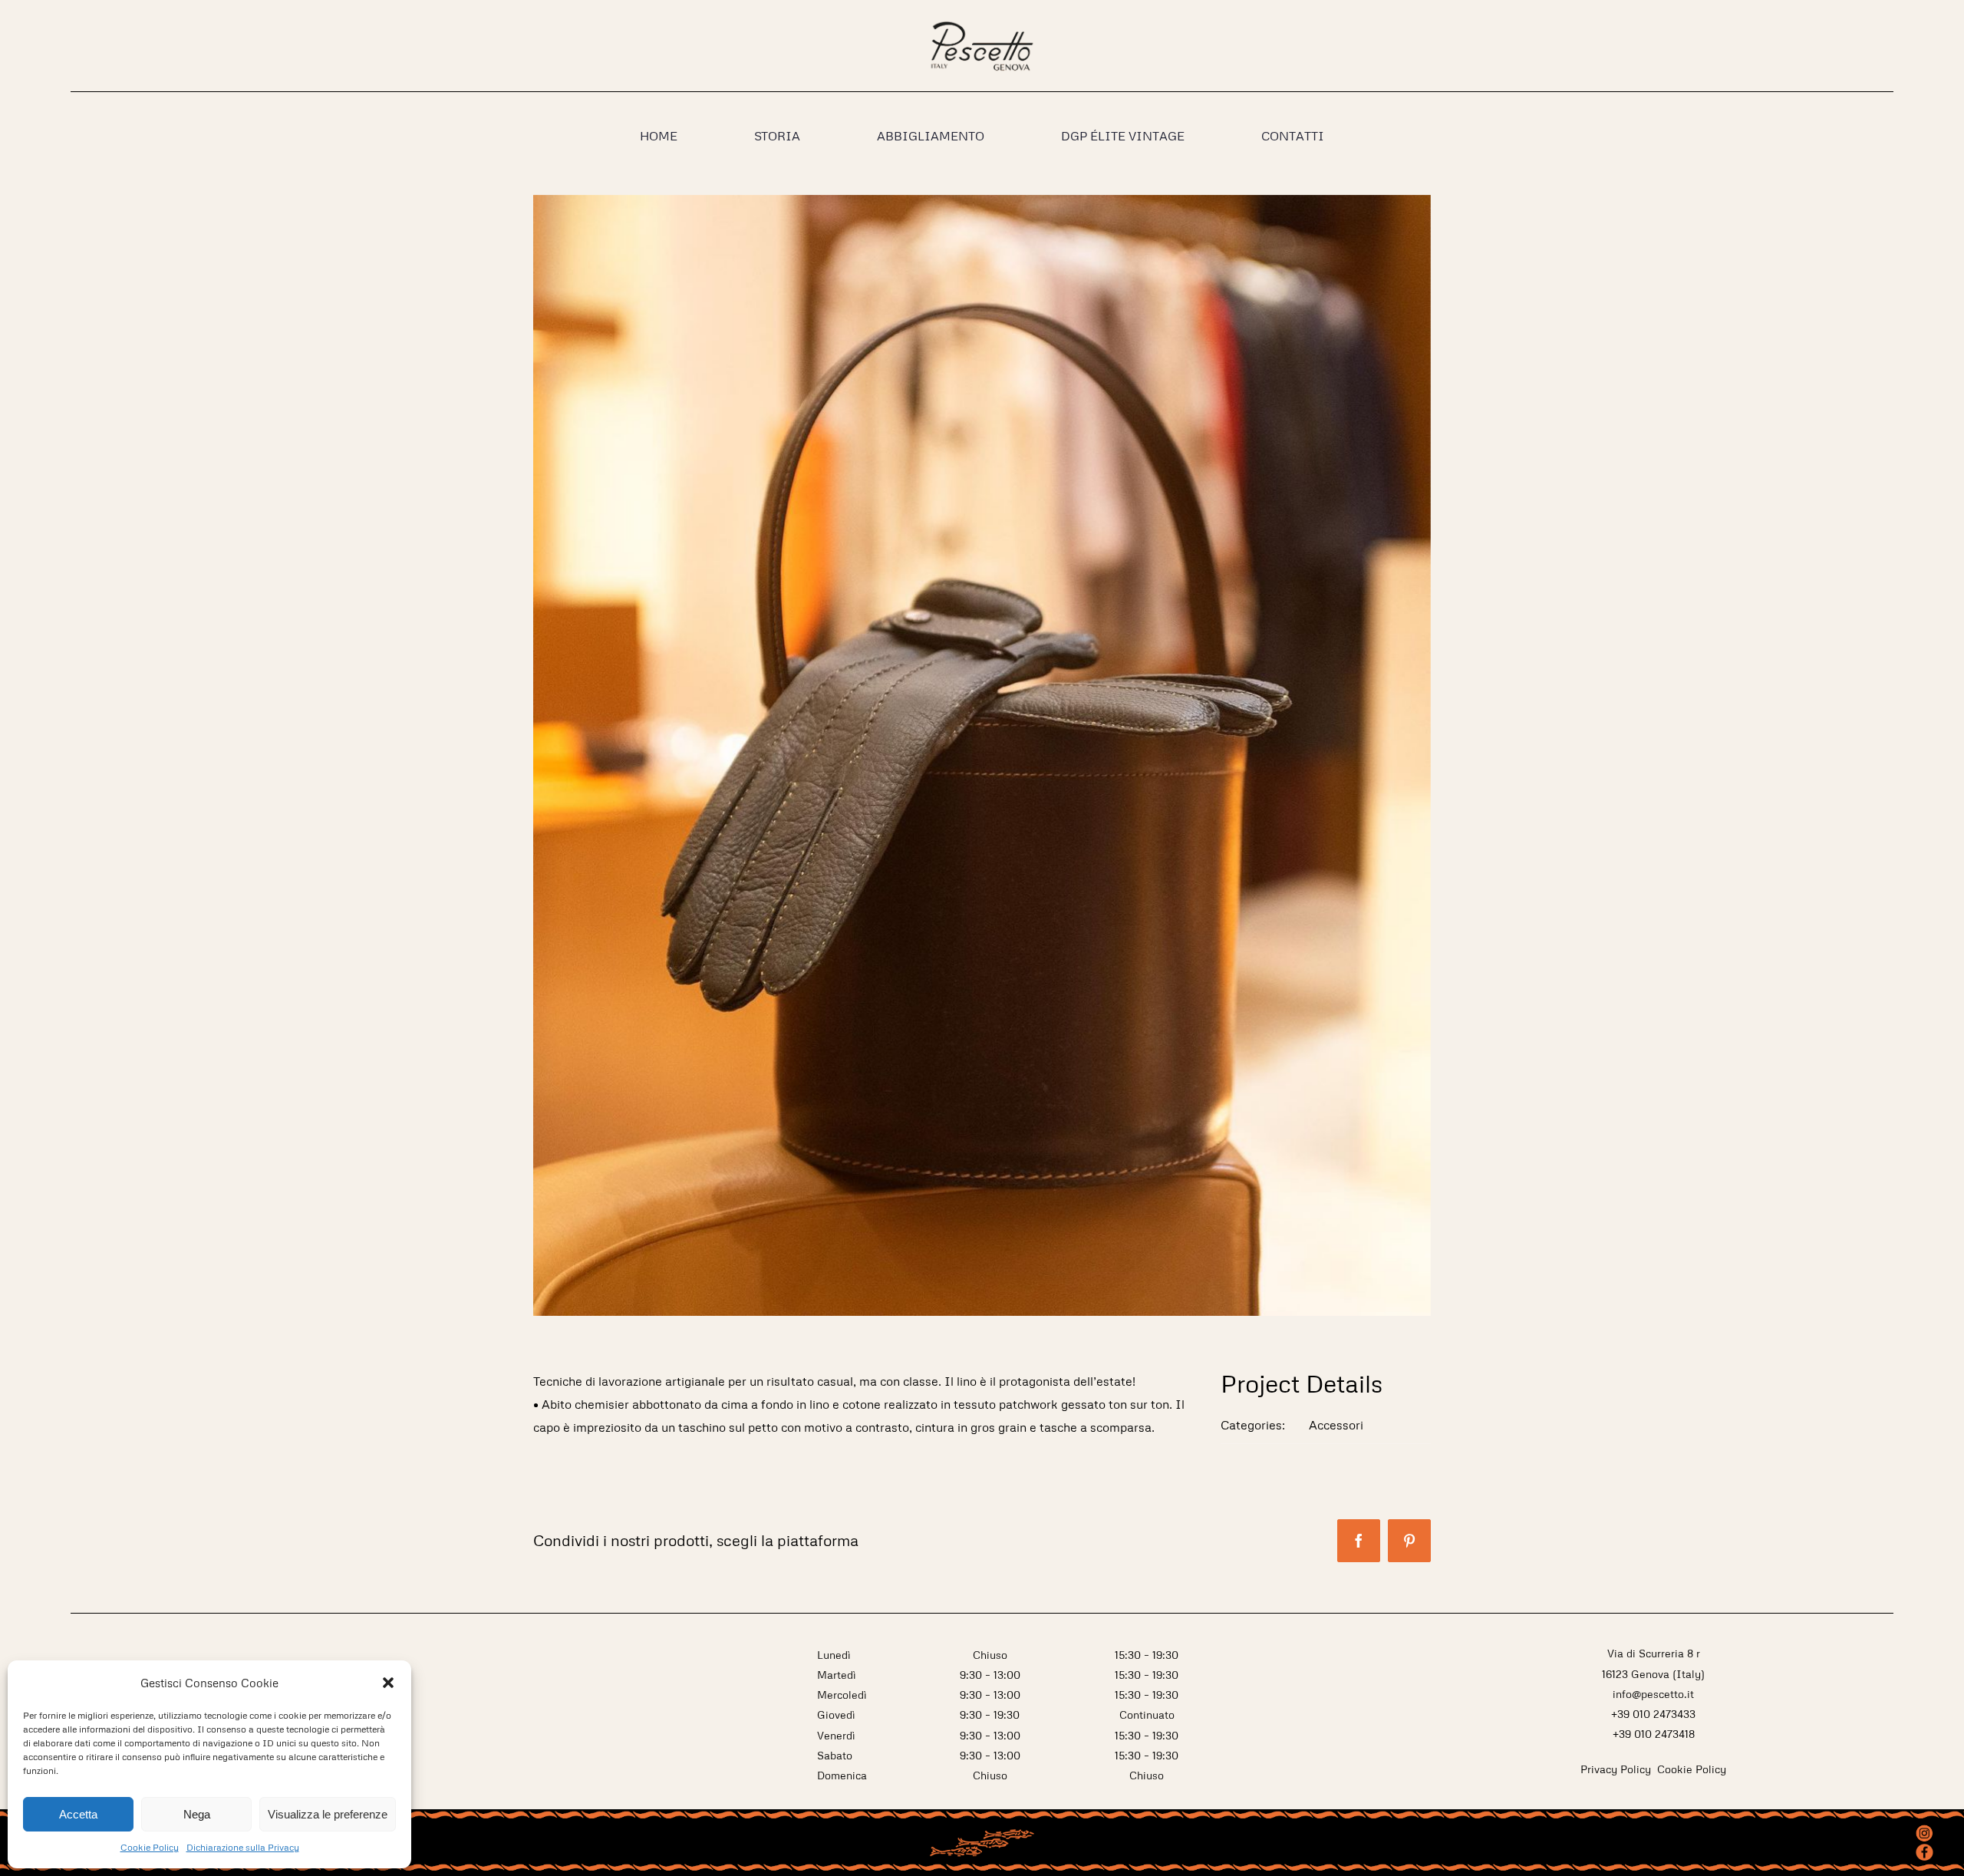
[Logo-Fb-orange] (1924, 1849)
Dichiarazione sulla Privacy (243, 1847)
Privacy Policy (1617, 1769)
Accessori (1336, 1425)
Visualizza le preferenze (328, 1814)
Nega (197, 1814)
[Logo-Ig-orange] (1924, 1829)
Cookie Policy (150, 1847)
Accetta (78, 1814)
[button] (388, 1683)
